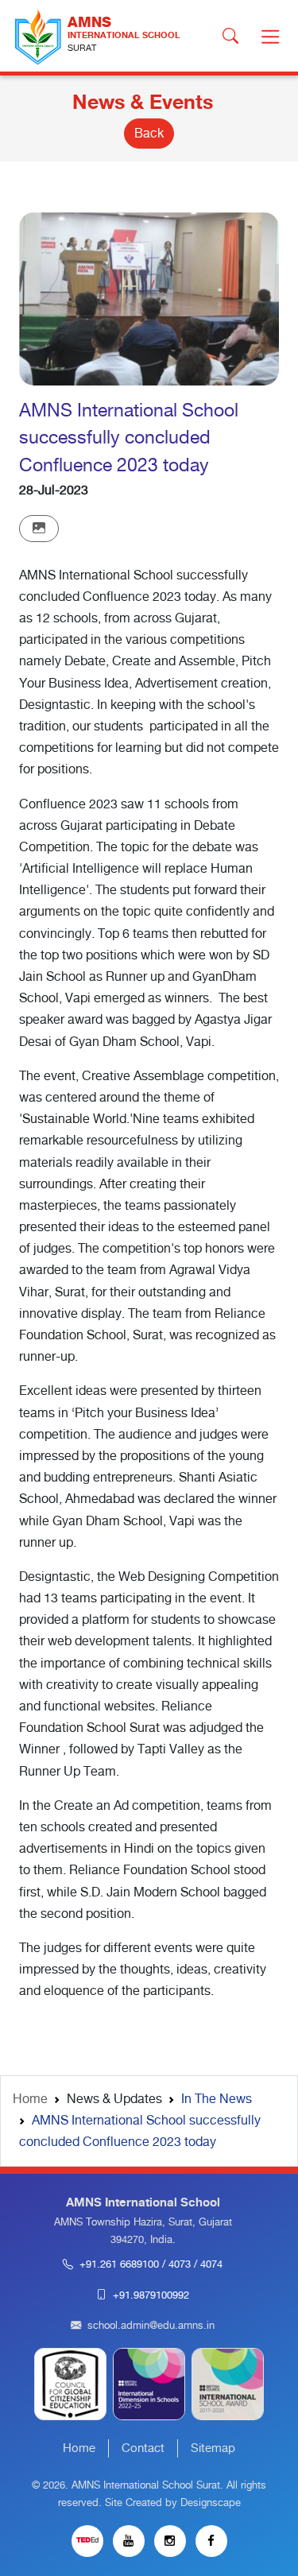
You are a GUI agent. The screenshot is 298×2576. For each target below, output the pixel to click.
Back (149, 134)
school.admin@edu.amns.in (151, 2326)
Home (30, 2099)
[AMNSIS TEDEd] (87, 2541)
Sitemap (213, 2448)
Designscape (211, 2503)
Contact (143, 2448)
